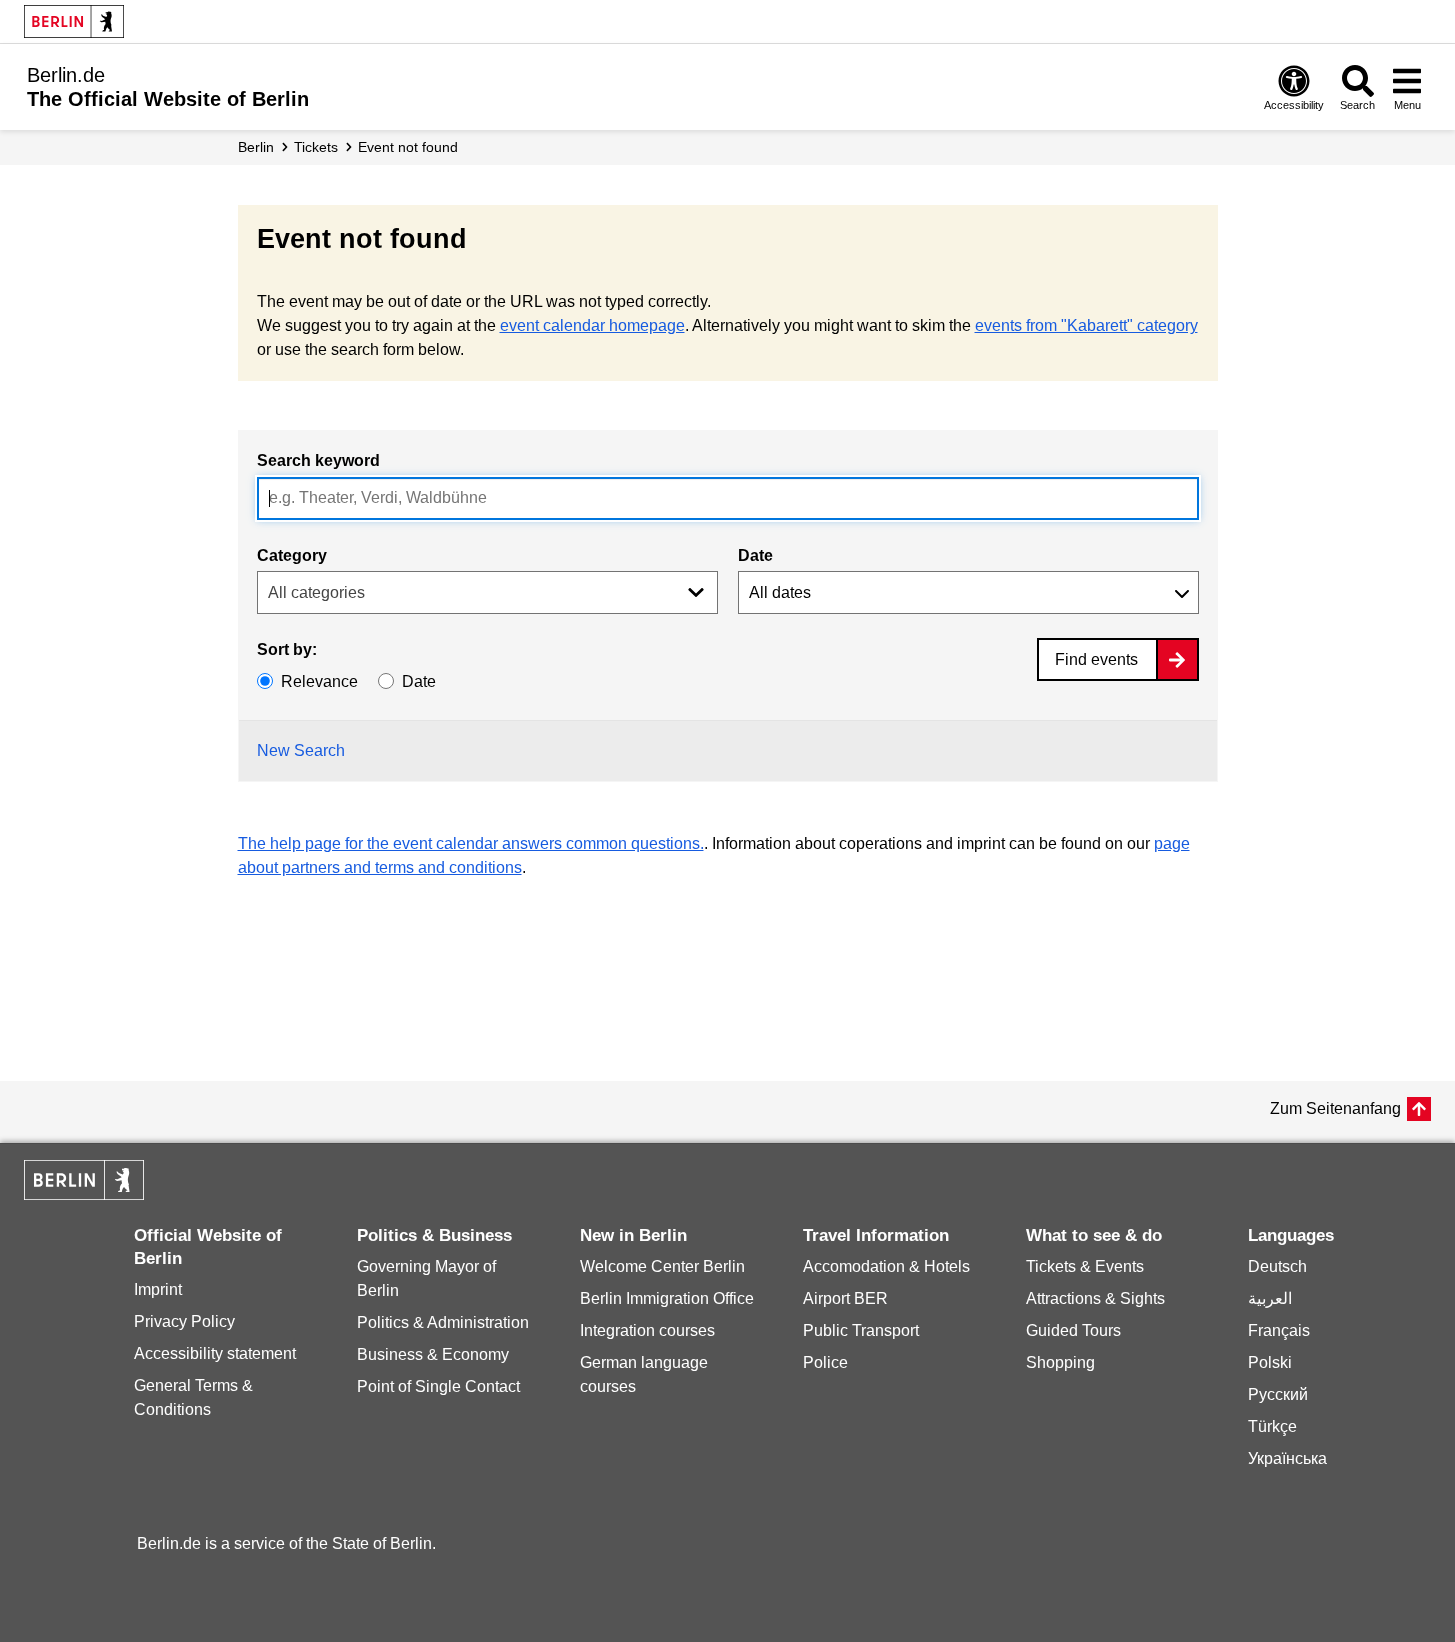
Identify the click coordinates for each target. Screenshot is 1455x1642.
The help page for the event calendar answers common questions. (471, 843)
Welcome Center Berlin (662, 1266)
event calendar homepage (592, 325)
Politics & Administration (443, 1322)
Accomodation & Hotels (886, 1266)
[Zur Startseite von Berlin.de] (84, 1194)
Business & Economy (433, 1354)
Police (825, 1362)
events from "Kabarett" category (1086, 325)
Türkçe (1272, 1426)
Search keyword (318, 460)
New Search (301, 750)
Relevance (319, 681)
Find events (1096, 659)
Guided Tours (1073, 1330)
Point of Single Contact (438, 1386)
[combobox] (728, 498)
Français (1279, 1330)
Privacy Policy (184, 1321)
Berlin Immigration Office (667, 1298)
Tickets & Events (1085, 1266)
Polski (1270, 1362)
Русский (1278, 1394)
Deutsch (1277, 1266)
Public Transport (861, 1330)
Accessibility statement (215, 1353)
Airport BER (845, 1298)
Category (292, 555)
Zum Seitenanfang (1335, 1108)
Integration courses (647, 1330)
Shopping (1060, 1362)
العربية (1270, 1298)
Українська (1287, 1458)
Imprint (158, 1289)
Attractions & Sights (1095, 1298)
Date (755, 555)
